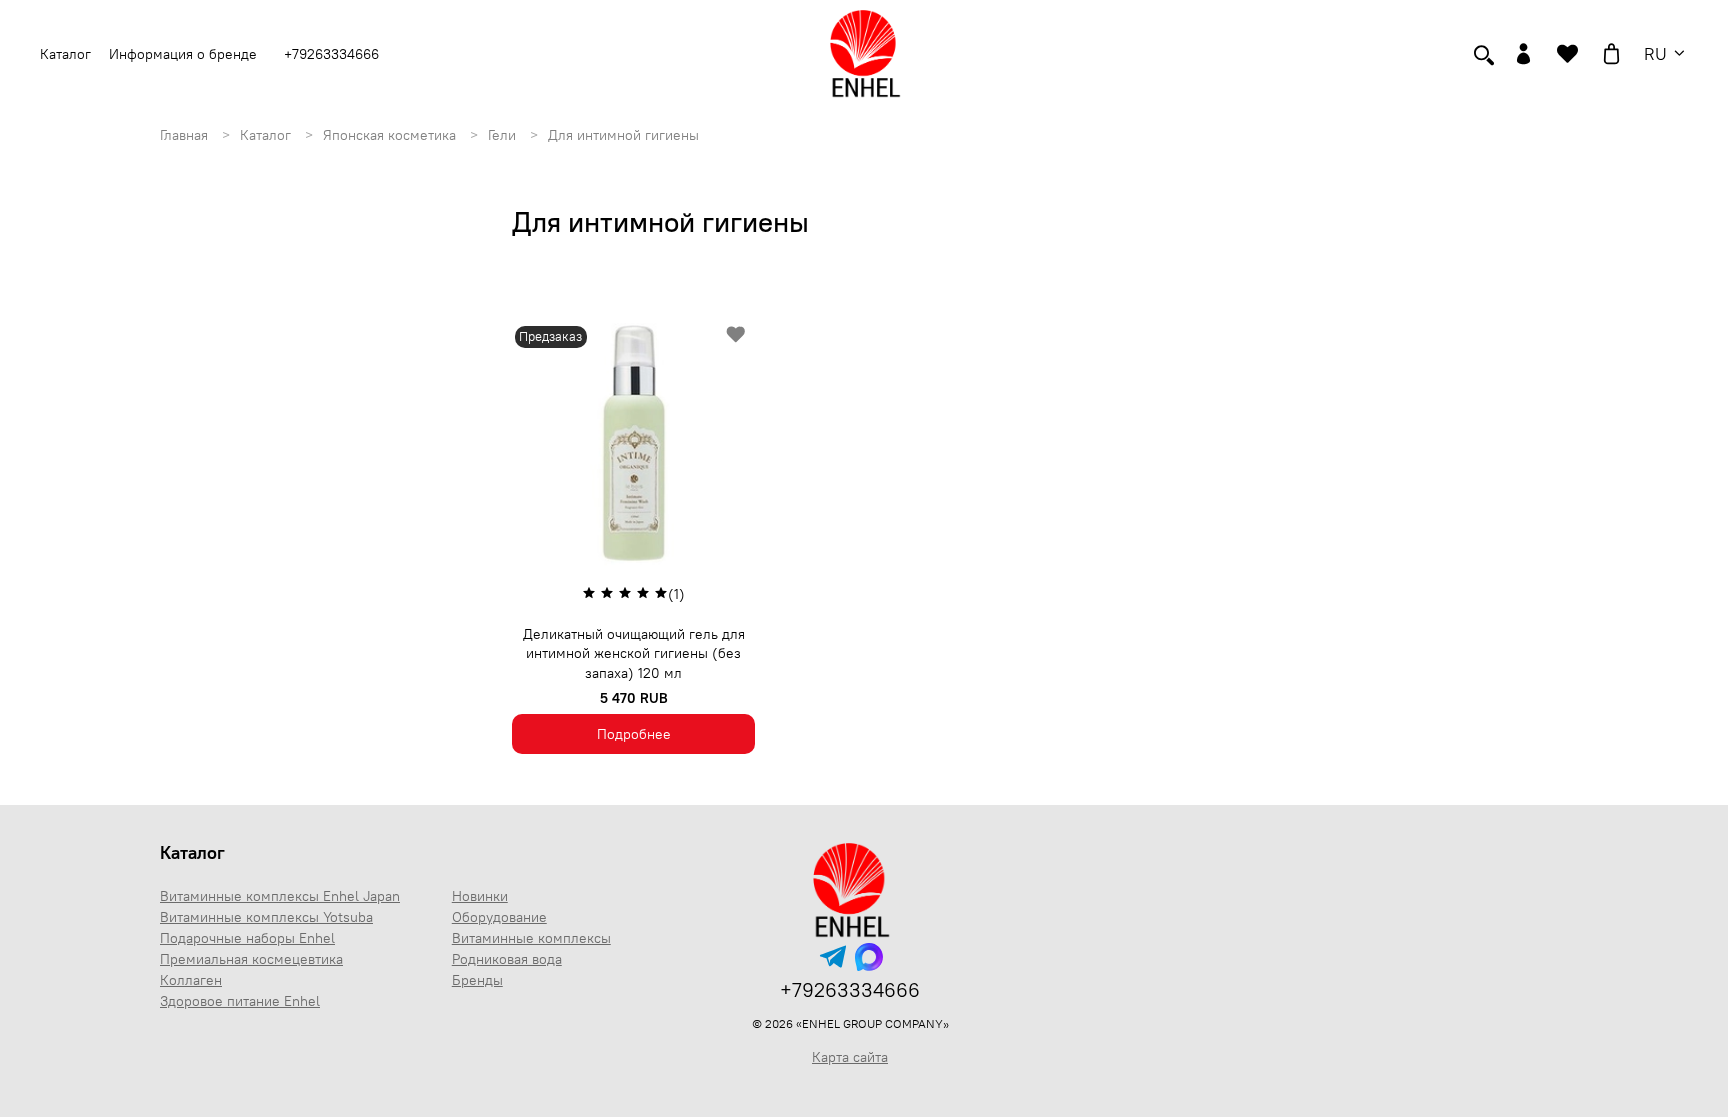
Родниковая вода (507, 959)
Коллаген (191, 980)
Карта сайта (850, 1057)
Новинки (480, 896)
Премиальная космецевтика (251, 959)
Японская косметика (391, 135)
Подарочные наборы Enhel (247, 938)
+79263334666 (331, 54)
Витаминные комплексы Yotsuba (266, 917)
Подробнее (634, 734)
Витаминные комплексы (531, 938)
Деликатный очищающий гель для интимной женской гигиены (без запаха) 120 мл (634, 653)
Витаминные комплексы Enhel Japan (280, 896)
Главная (186, 135)
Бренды (477, 980)
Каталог (267, 135)
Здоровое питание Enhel (240, 1001)
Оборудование (499, 917)
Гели (504, 135)
